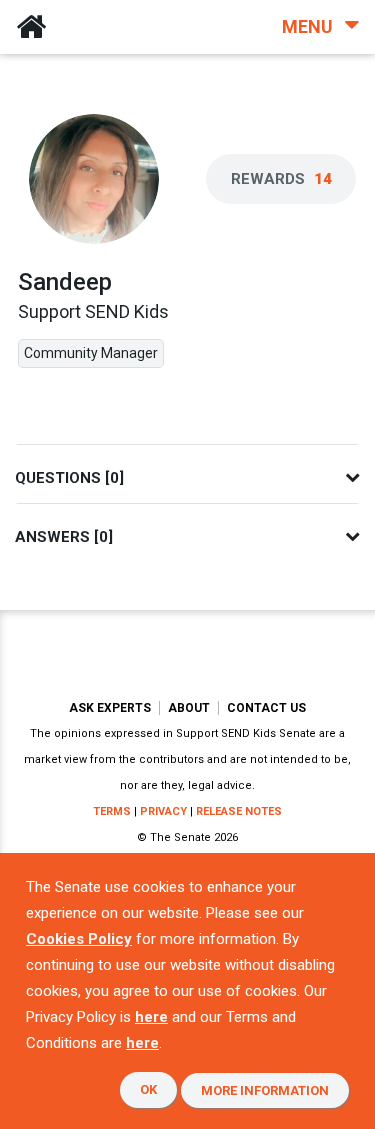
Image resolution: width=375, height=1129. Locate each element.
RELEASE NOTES (239, 811)
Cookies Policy (79, 939)
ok (148, 1089)
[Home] (31, 27)
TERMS (112, 811)
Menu (309, 26)
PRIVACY (163, 811)
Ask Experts (110, 708)
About (189, 708)
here (151, 1017)
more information (265, 1090)
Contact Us (266, 708)
